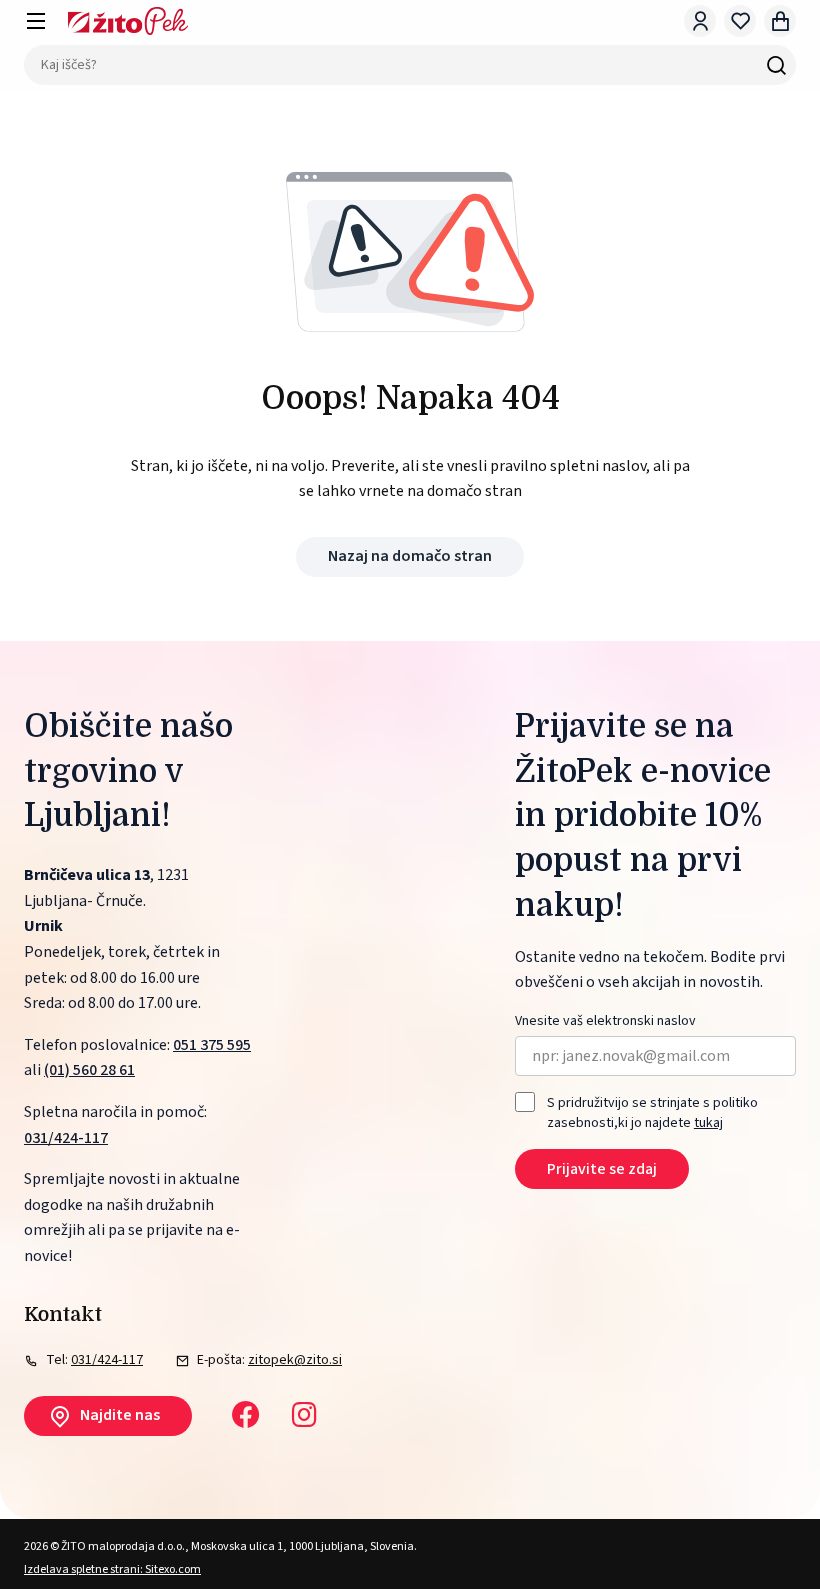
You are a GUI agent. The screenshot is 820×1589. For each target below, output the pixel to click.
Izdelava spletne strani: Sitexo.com (112, 1569)
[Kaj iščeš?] (776, 65)
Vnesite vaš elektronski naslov (605, 1021)
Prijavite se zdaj (602, 1169)
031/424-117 (66, 1138)
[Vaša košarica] (780, 21)
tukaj (708, 1123)
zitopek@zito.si (295, 1360)
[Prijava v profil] (700, 21)
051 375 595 (212, 1045)
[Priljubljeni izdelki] (740, 21)
